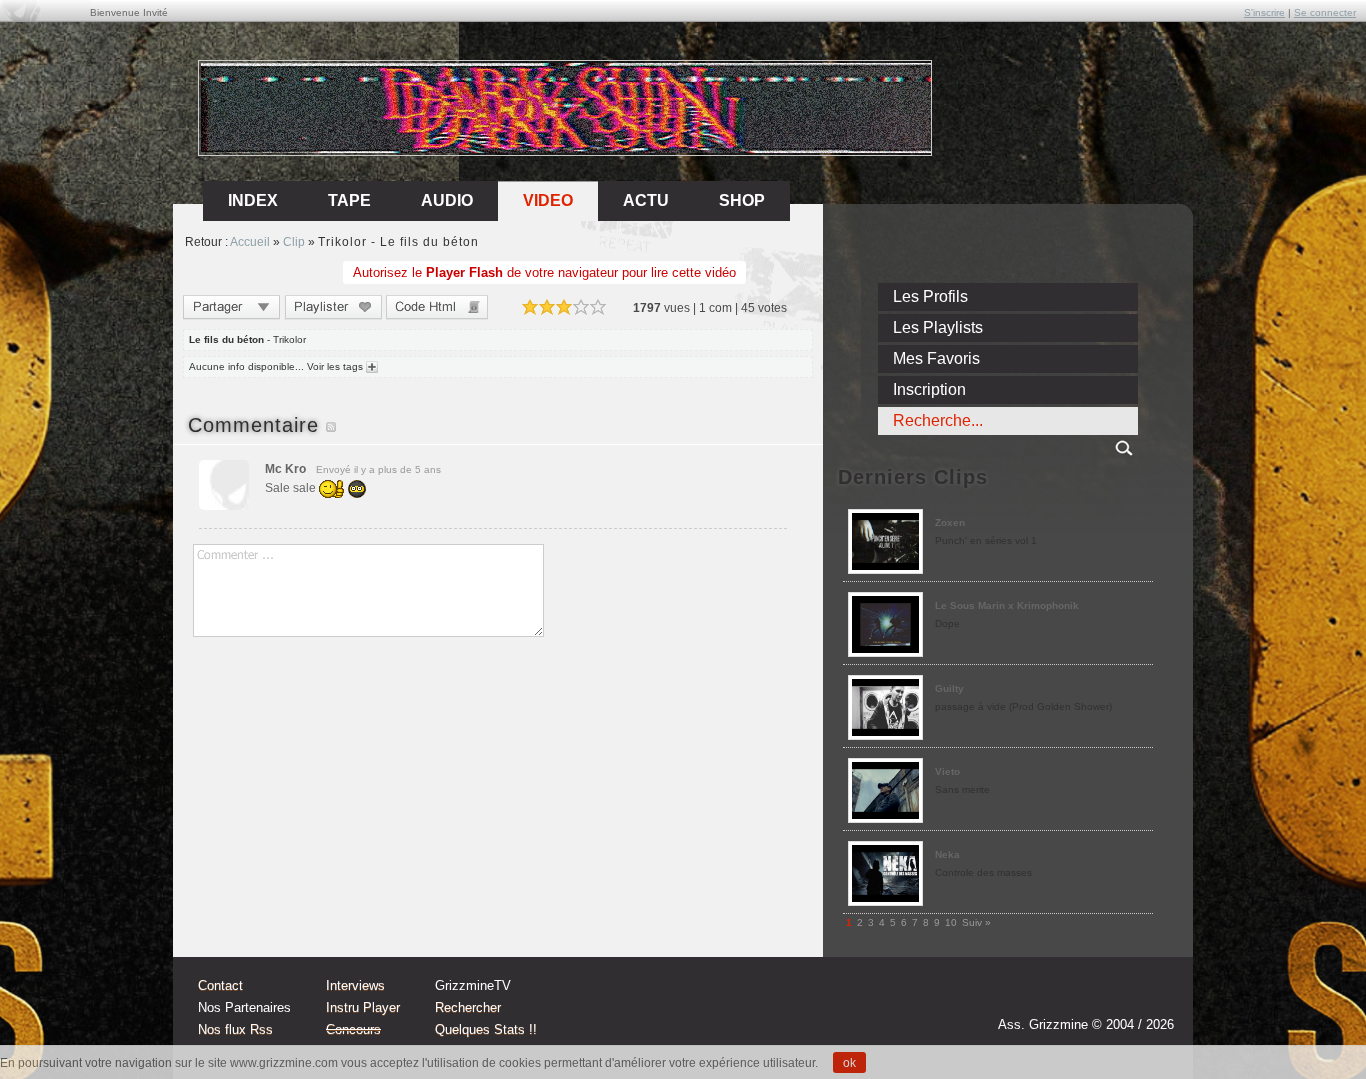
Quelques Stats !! (486, 1029)
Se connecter (1325, 12)
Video (548, 200)
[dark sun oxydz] (566, 148)
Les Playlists (938, 327)
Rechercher (468, 1007)
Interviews (355, 985)
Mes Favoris (936, 358)
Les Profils (930, 296)
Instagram (1077, 996)
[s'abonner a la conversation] (331, 425)
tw (1115, 996)
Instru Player (363, 1007)
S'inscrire (1264, 12)
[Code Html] (437, 309)
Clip (294, 242)
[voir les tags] (370, 366)
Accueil (250, 242)
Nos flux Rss (235, 1029)
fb (1153, 996)
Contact (220, 985)
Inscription (929, 389)
